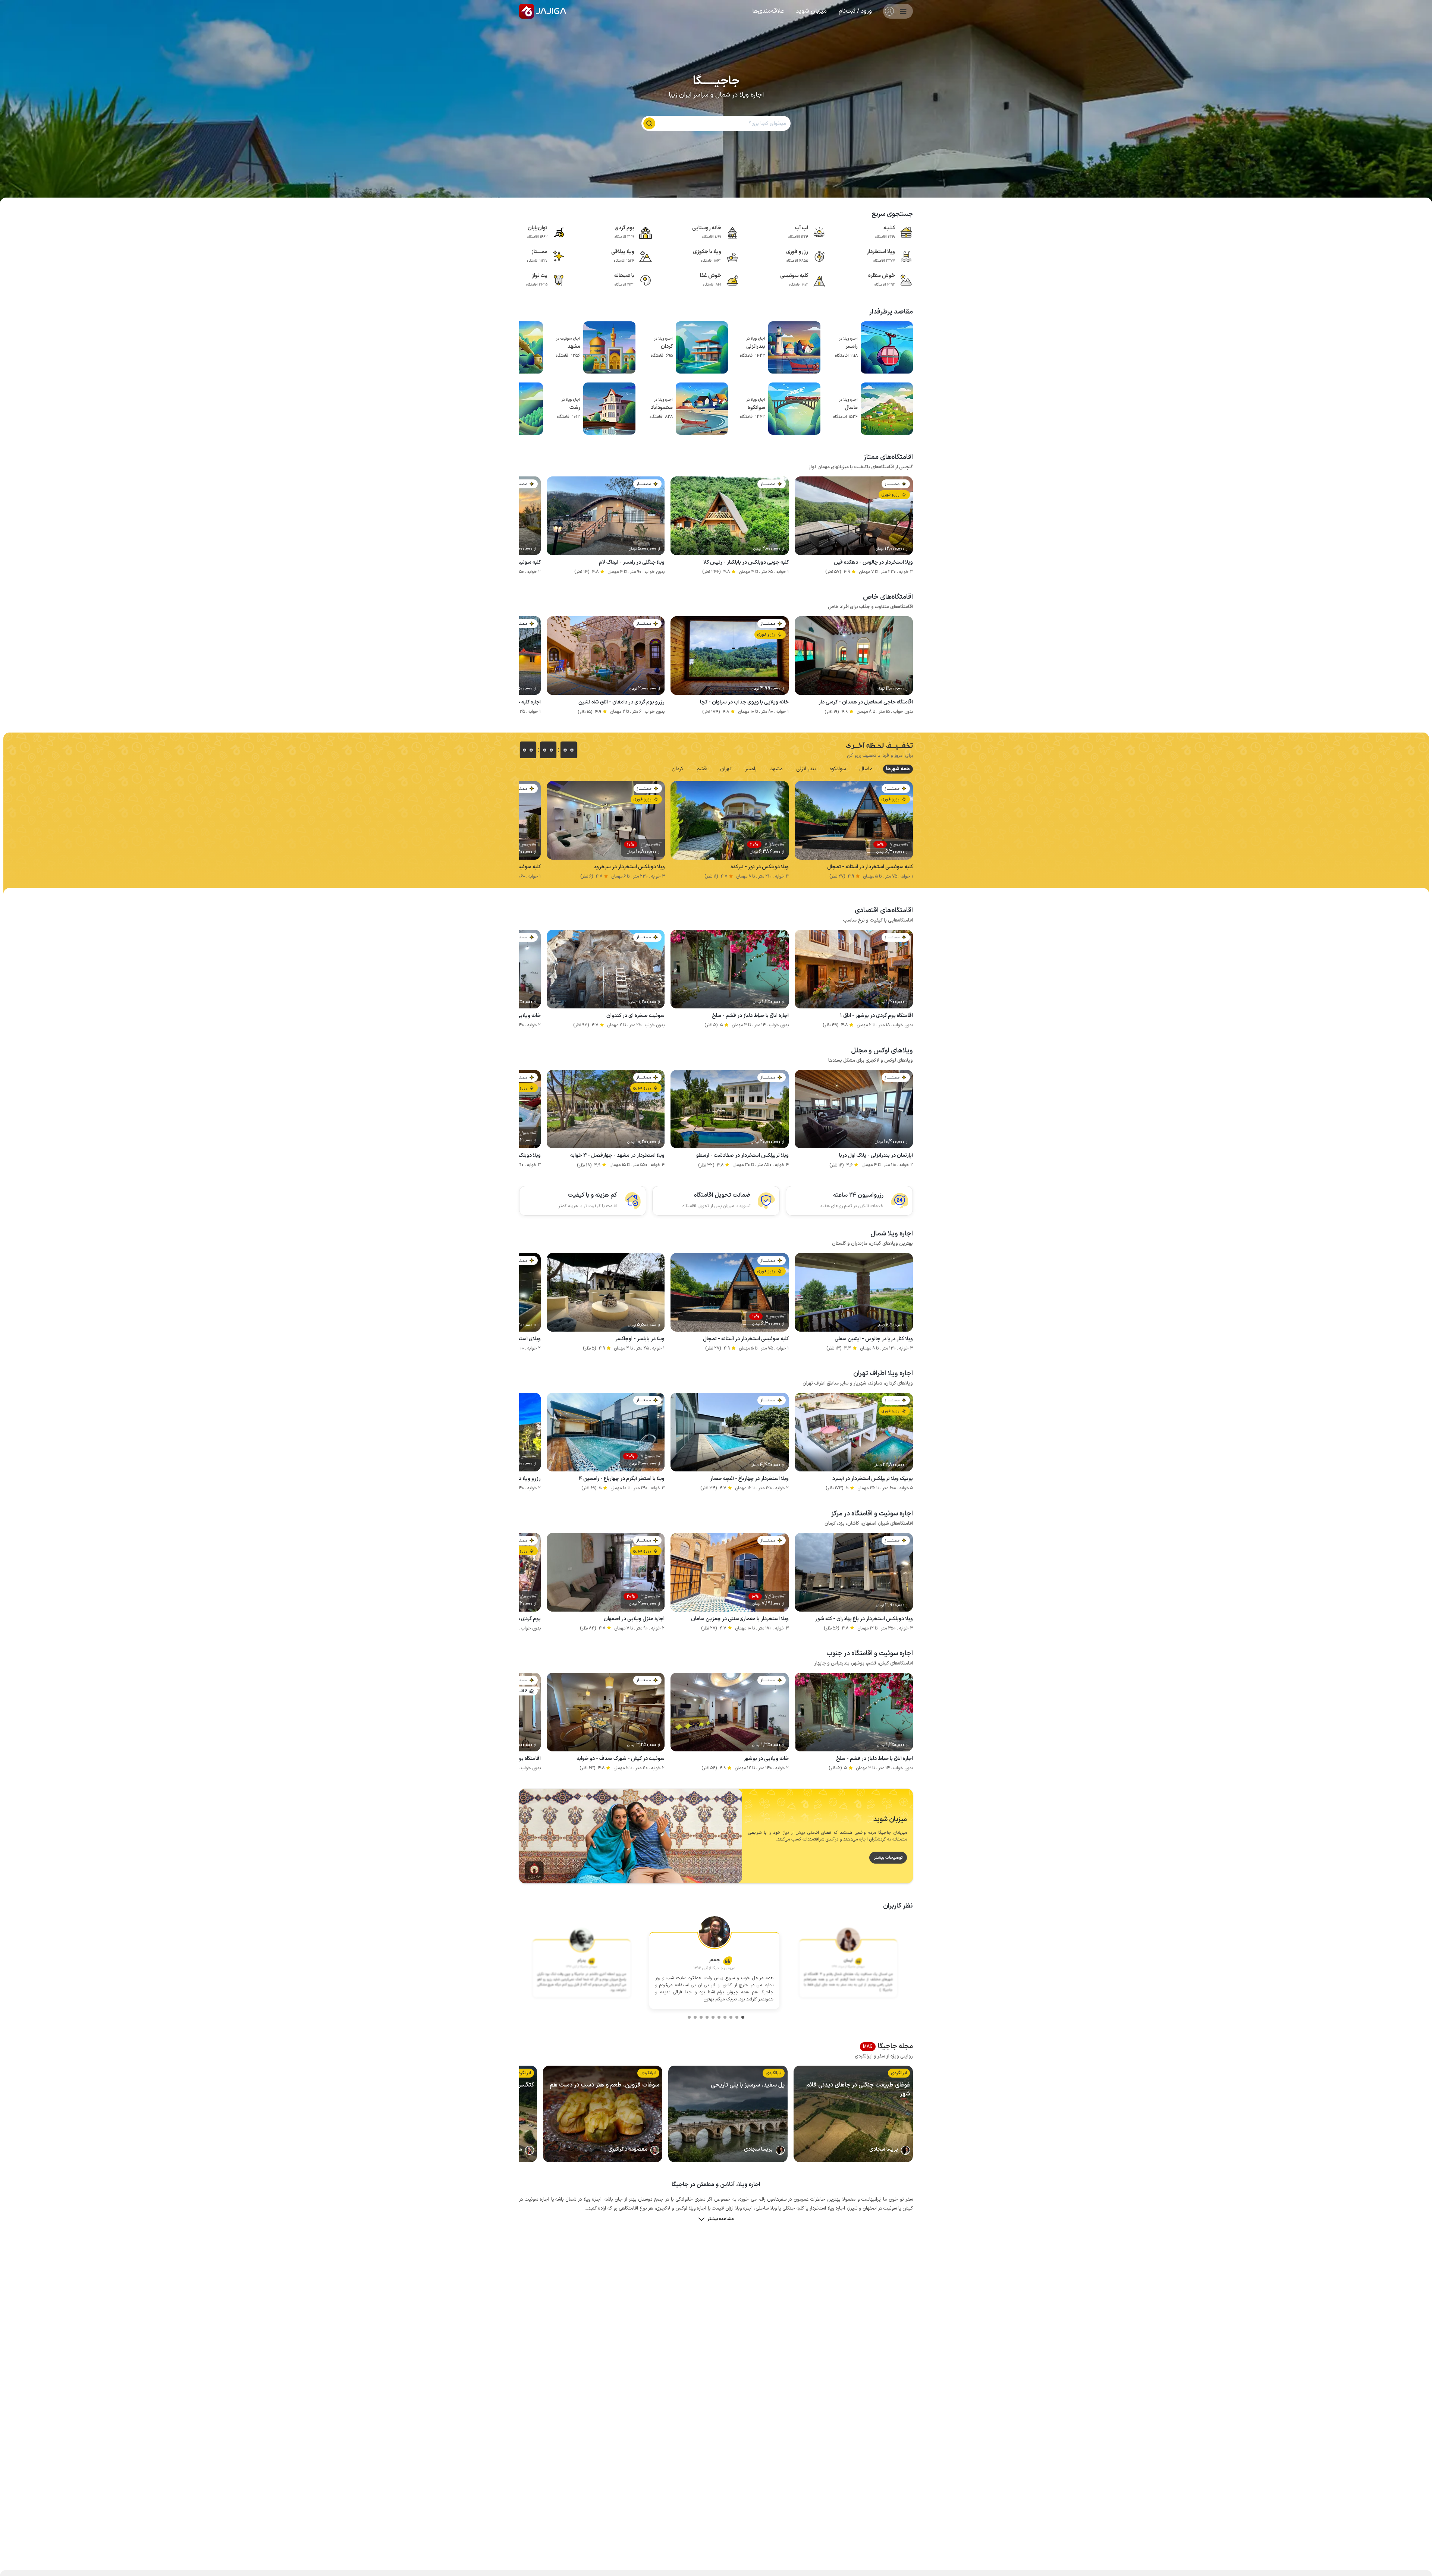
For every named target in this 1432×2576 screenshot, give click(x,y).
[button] (855, 11)
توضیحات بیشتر (888, 1858)
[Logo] (527, 11)
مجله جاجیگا (888, 2047)
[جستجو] (649, 123)
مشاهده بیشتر (720, 2219)
